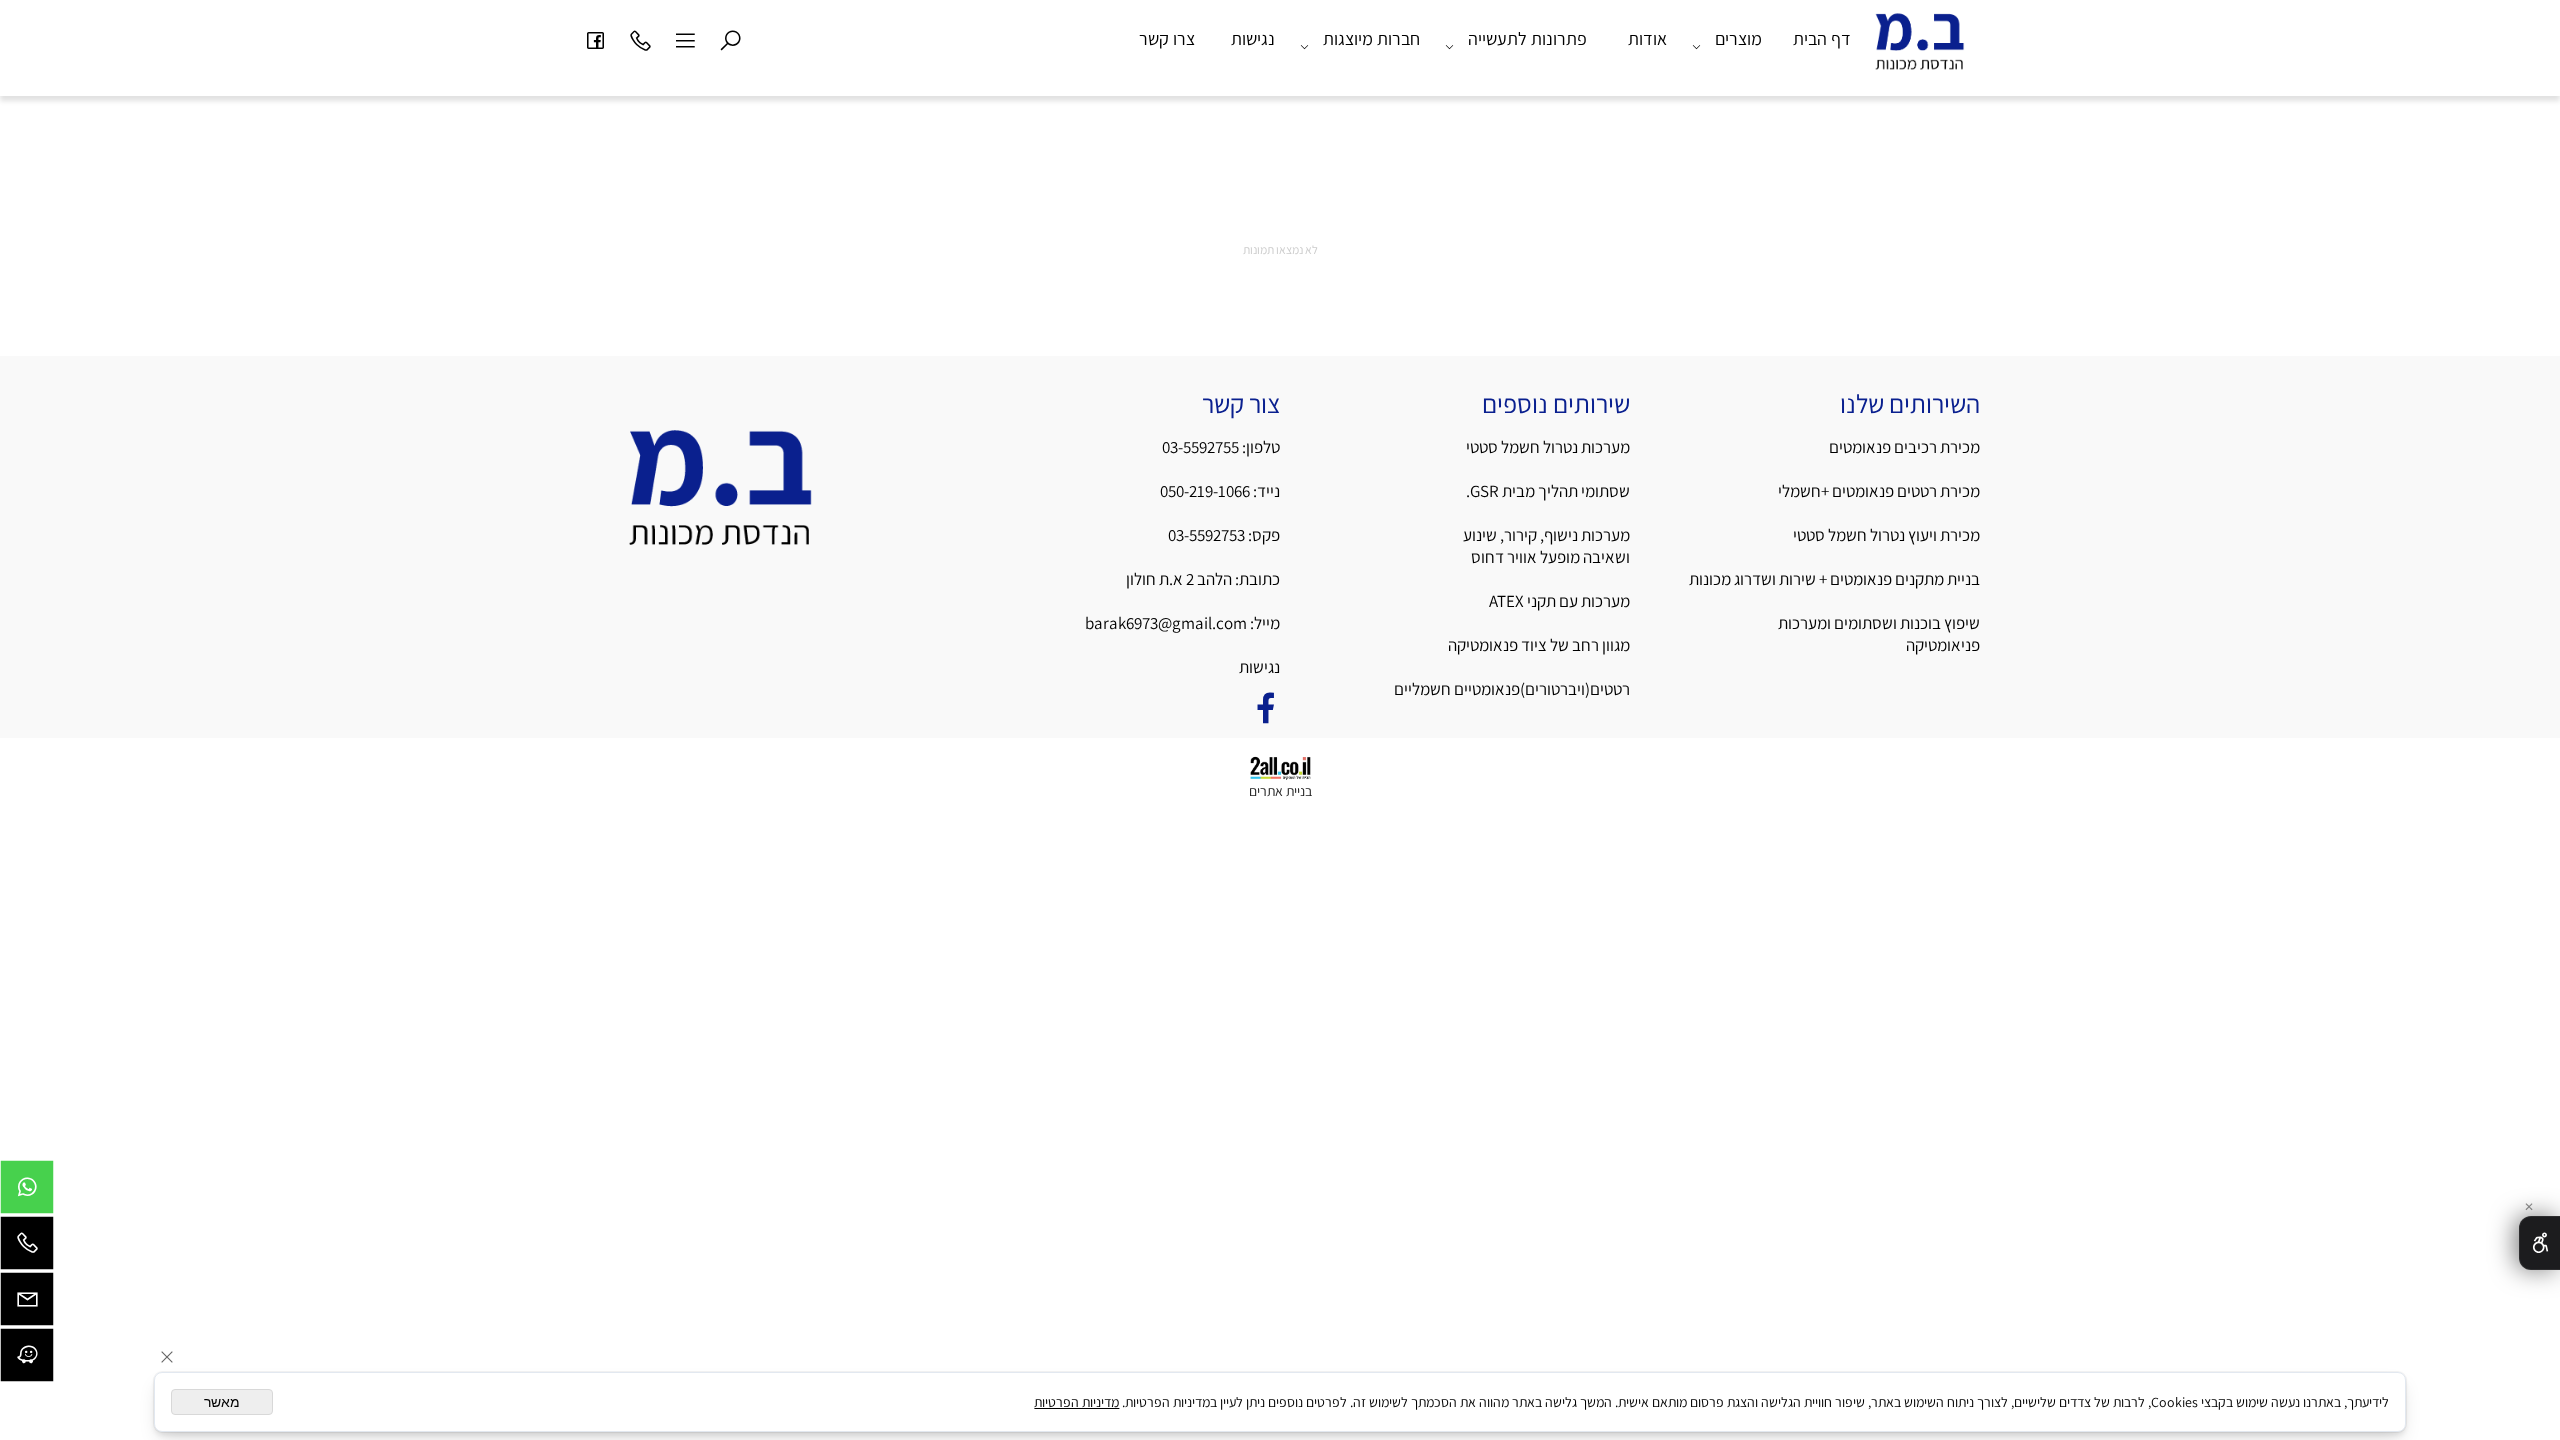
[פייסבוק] (595, 39)
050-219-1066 (1205, 491)
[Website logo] (1919, 48)
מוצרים (1738, 38)
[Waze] (27, 1360)
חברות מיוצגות (1371, 38)
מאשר (222, 1402)
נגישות (1253, 38)
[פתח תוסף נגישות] (2539, 1243)
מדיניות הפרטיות (1076, 1402)
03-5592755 (1200, 447)
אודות (1647, 38)
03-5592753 (1208, 535)
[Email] (27, 1304)
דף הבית (1822, 38)
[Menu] (685, 39)
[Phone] (640, 39)
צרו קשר (1167, 38)
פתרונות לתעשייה (1527, 38)
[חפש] (730, 39)
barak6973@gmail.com (1166, 623)
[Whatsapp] (27, 1192)
